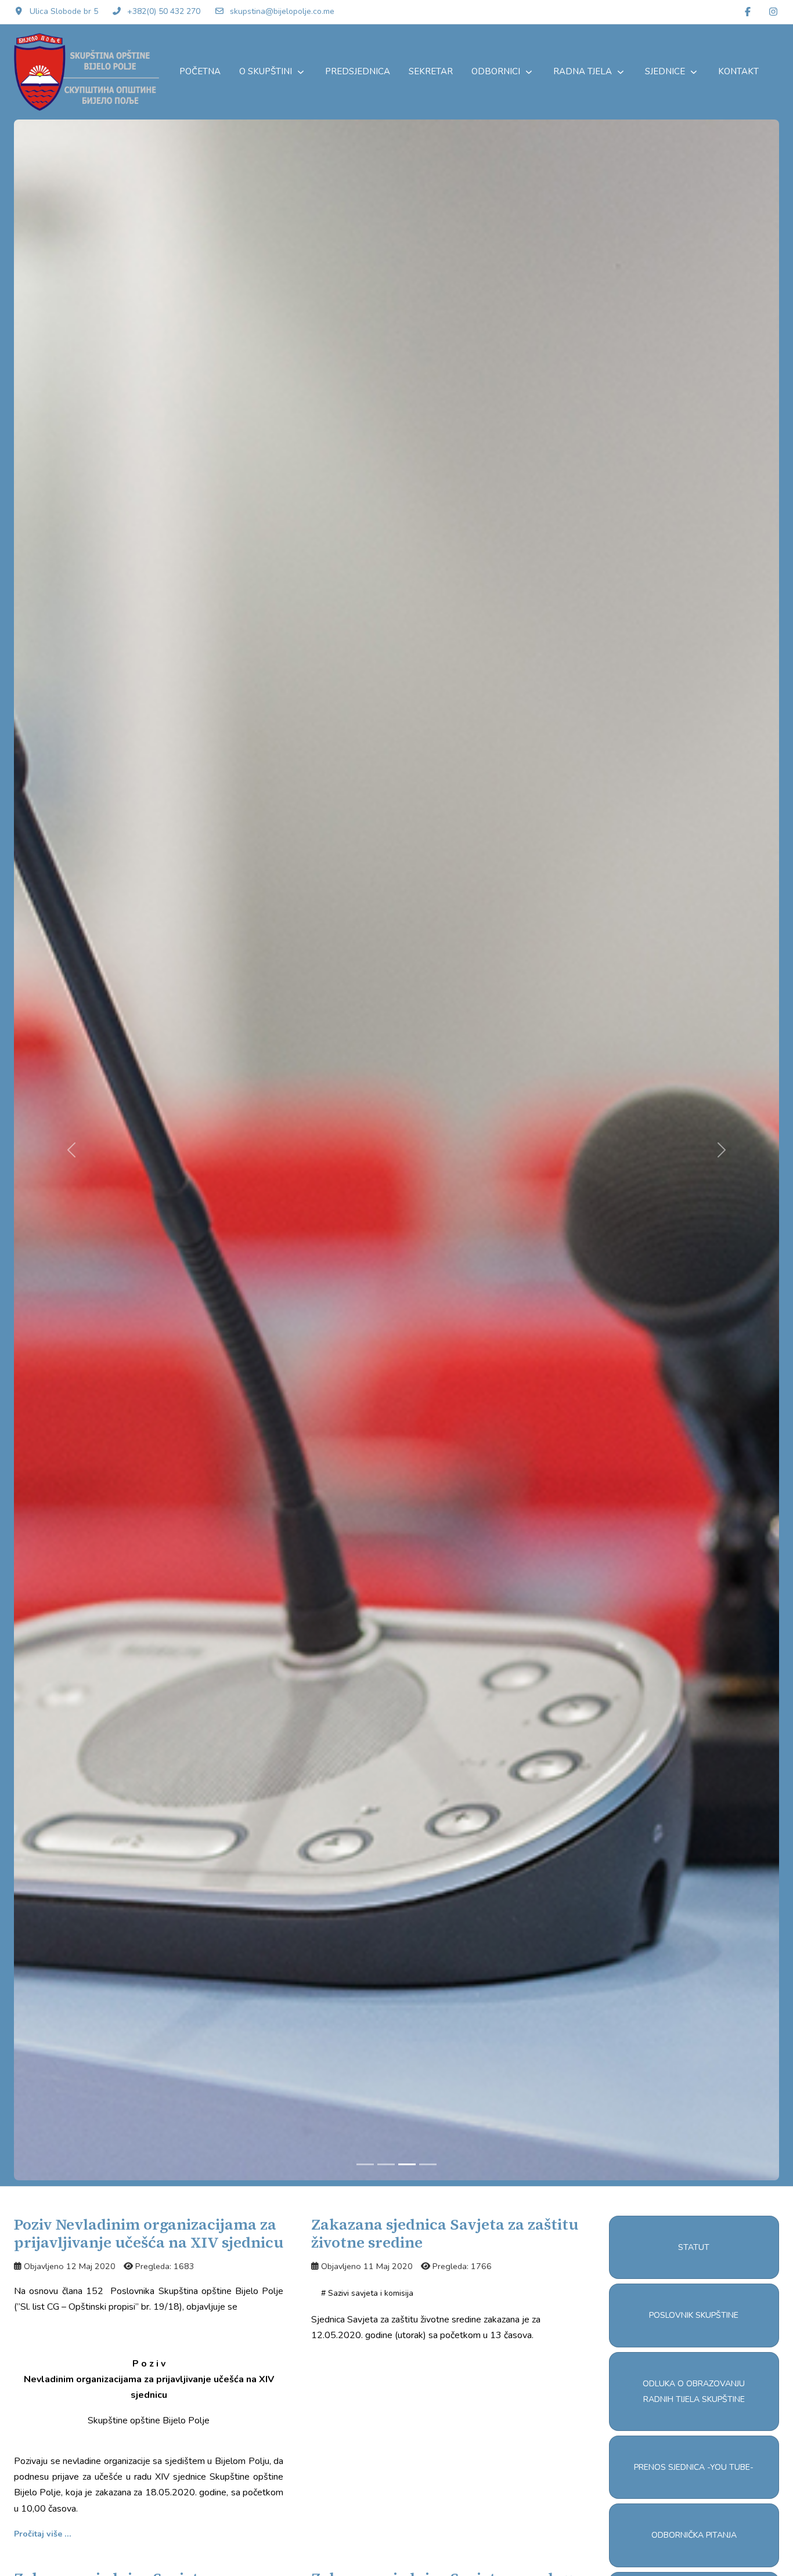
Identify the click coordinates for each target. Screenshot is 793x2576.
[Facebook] (748, 12)
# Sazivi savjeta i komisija (367, 2293)
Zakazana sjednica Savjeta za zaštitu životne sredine (445, 2233)
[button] (694, 2247)
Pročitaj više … (42, 2534)
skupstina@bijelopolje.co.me (282, 11)
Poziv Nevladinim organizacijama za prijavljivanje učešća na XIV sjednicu (149, 2233)
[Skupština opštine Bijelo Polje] (86, 72)
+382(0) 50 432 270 (164, 11)
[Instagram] (773, 12)
